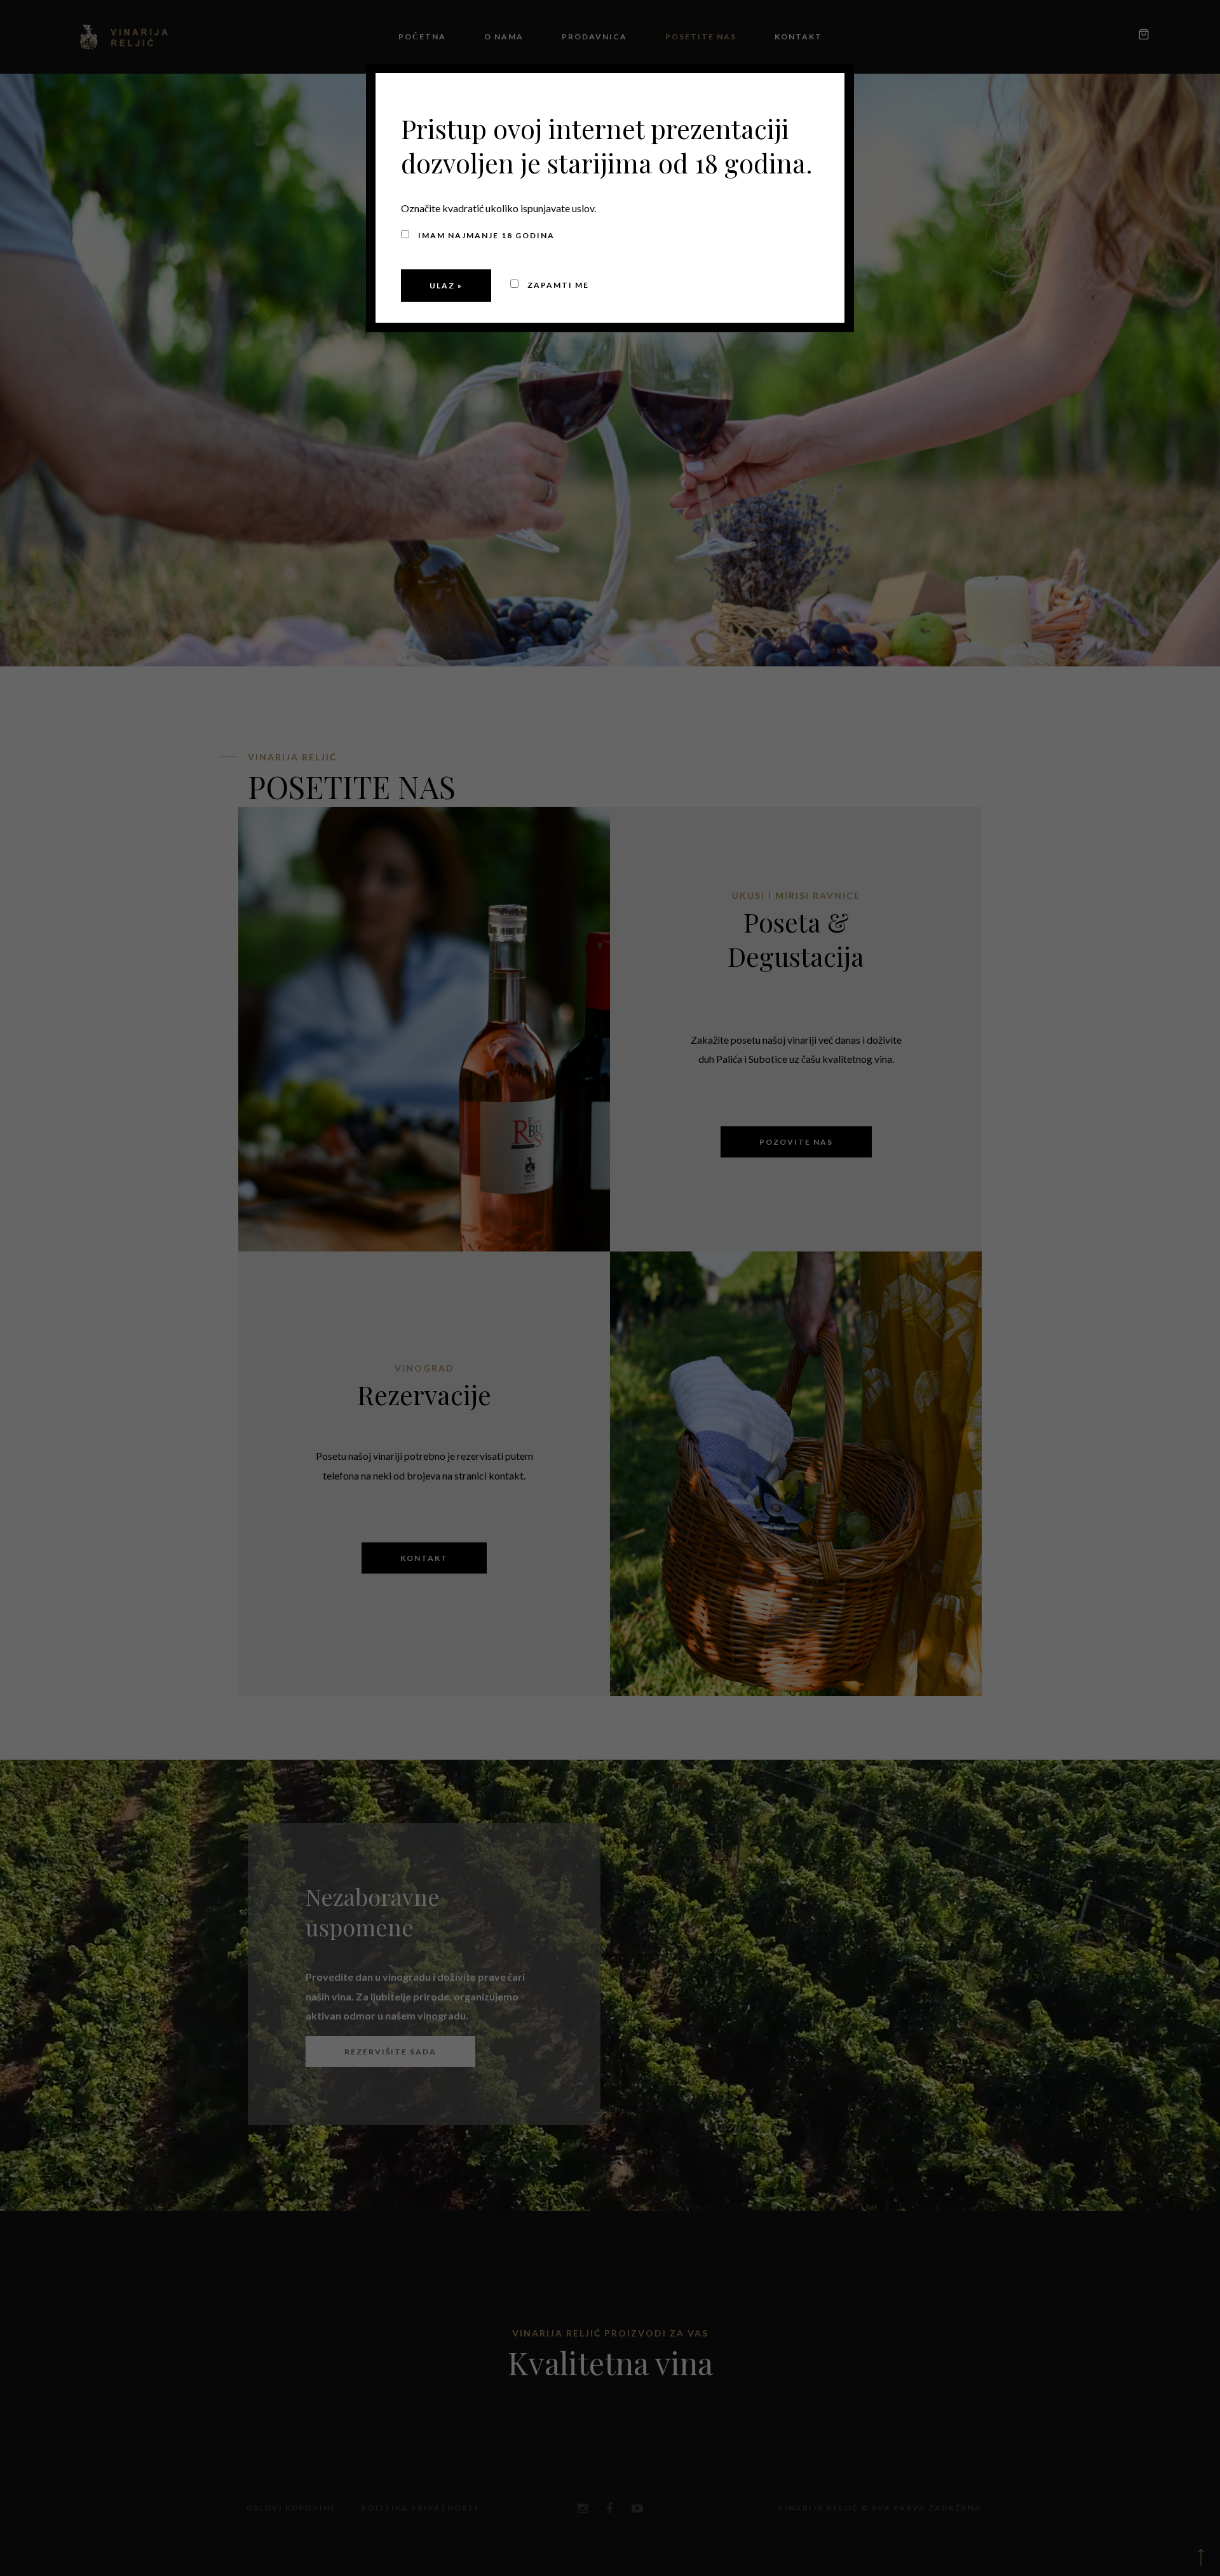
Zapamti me (557, 285)
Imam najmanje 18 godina (485, 235)
